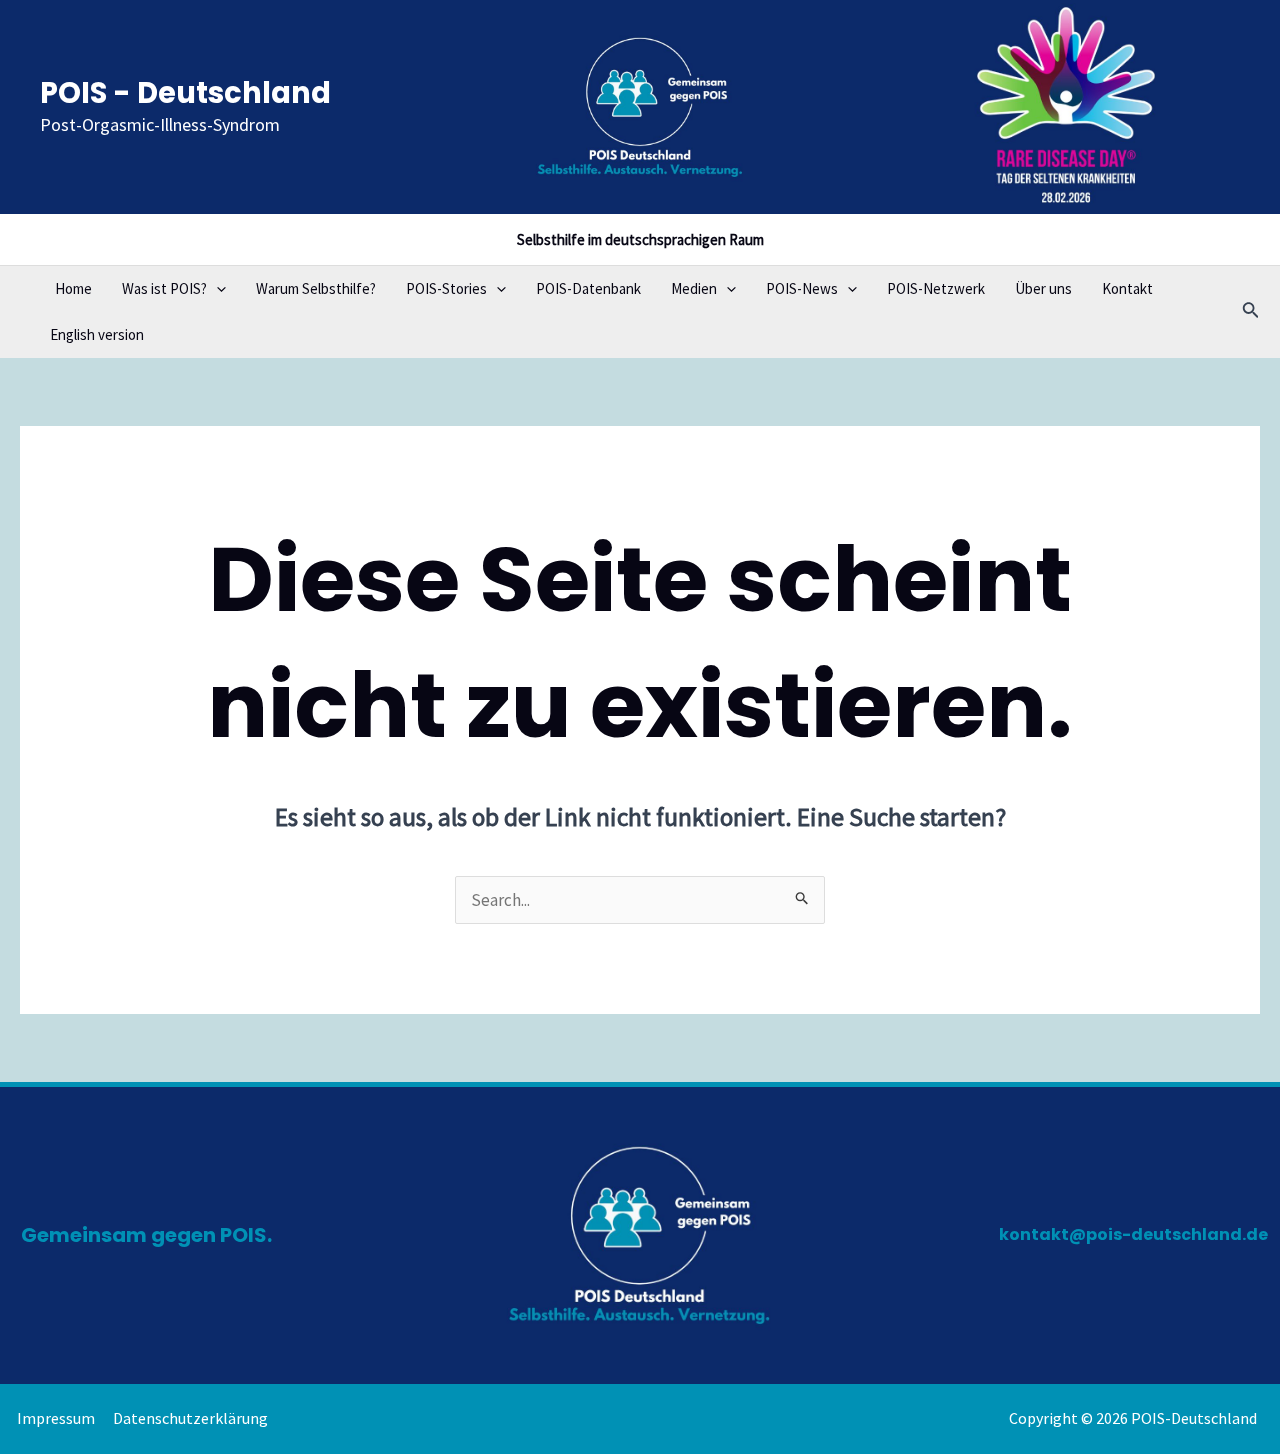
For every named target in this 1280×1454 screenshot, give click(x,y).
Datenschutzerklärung (190, 1418)
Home (73, 288)
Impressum (56, 1418)
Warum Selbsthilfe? (316, 288)
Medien (694, 288)
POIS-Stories (446, 288)
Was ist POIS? (164, 288)
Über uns (1043, 288)
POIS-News (802, 288)
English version (97, 334)
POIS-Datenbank (588, 288)
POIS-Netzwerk (936, 288)
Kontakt (1127, 288)
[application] (216, 289)
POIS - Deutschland (185, 93)
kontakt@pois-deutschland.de (1133, 1234)
